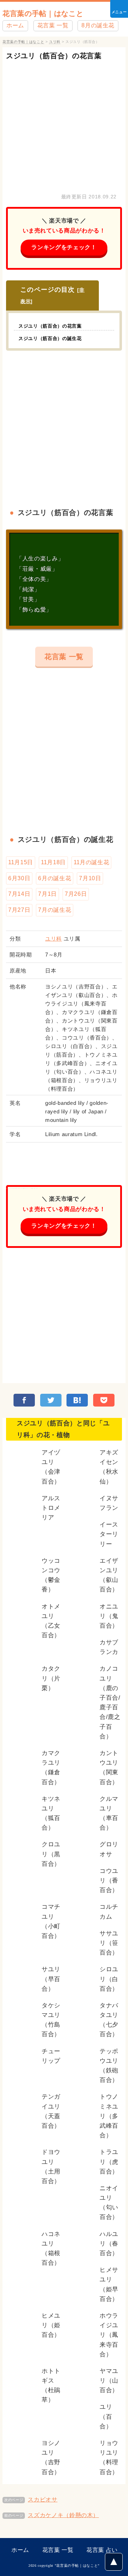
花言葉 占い (102, 2550)
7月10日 (90, 878)
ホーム (15, 25)
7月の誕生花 (55, 910)
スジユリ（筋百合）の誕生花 (50, 338)
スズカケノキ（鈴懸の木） (63, 2515)
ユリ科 (54, 939)
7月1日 (47, 894)
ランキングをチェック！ (64, 247)
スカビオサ (42, 2500)
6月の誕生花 (55, 878)
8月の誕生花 (98, 25)
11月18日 (53, 862)
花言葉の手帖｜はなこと (43, 13)
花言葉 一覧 (53, 25)
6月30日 (19, 878)
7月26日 (76, 894)
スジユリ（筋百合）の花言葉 (54, 56)
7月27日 (19, 910)
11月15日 (21, 862)
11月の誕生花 (91, 862)
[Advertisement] (64, 125)
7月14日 (19, 894)
